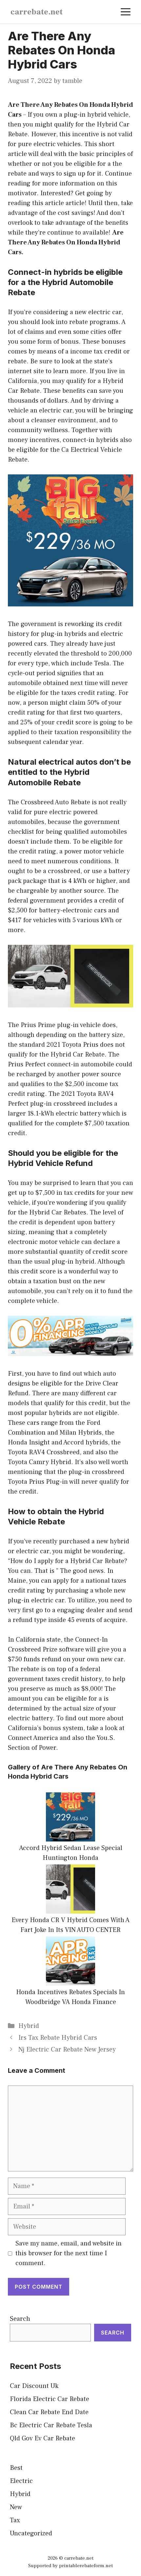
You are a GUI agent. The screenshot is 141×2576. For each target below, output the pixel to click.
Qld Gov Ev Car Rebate (42, 2438)
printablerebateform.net (86, 2566)
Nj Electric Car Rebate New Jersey (67, 2050)
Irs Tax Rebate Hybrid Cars (58, 2038)
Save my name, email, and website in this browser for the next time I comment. (69, 2253)
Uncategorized (31, 2533)
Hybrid (29, 2026)
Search (20, 2319)
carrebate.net (37, 12)
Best (16, 2468)
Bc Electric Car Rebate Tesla (51, 2425)
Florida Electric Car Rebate (50, 2399)
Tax (15, 2520)
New (16, 2507)
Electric (21, 2481)
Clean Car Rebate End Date (49, 2412)
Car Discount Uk (34, 2386)
